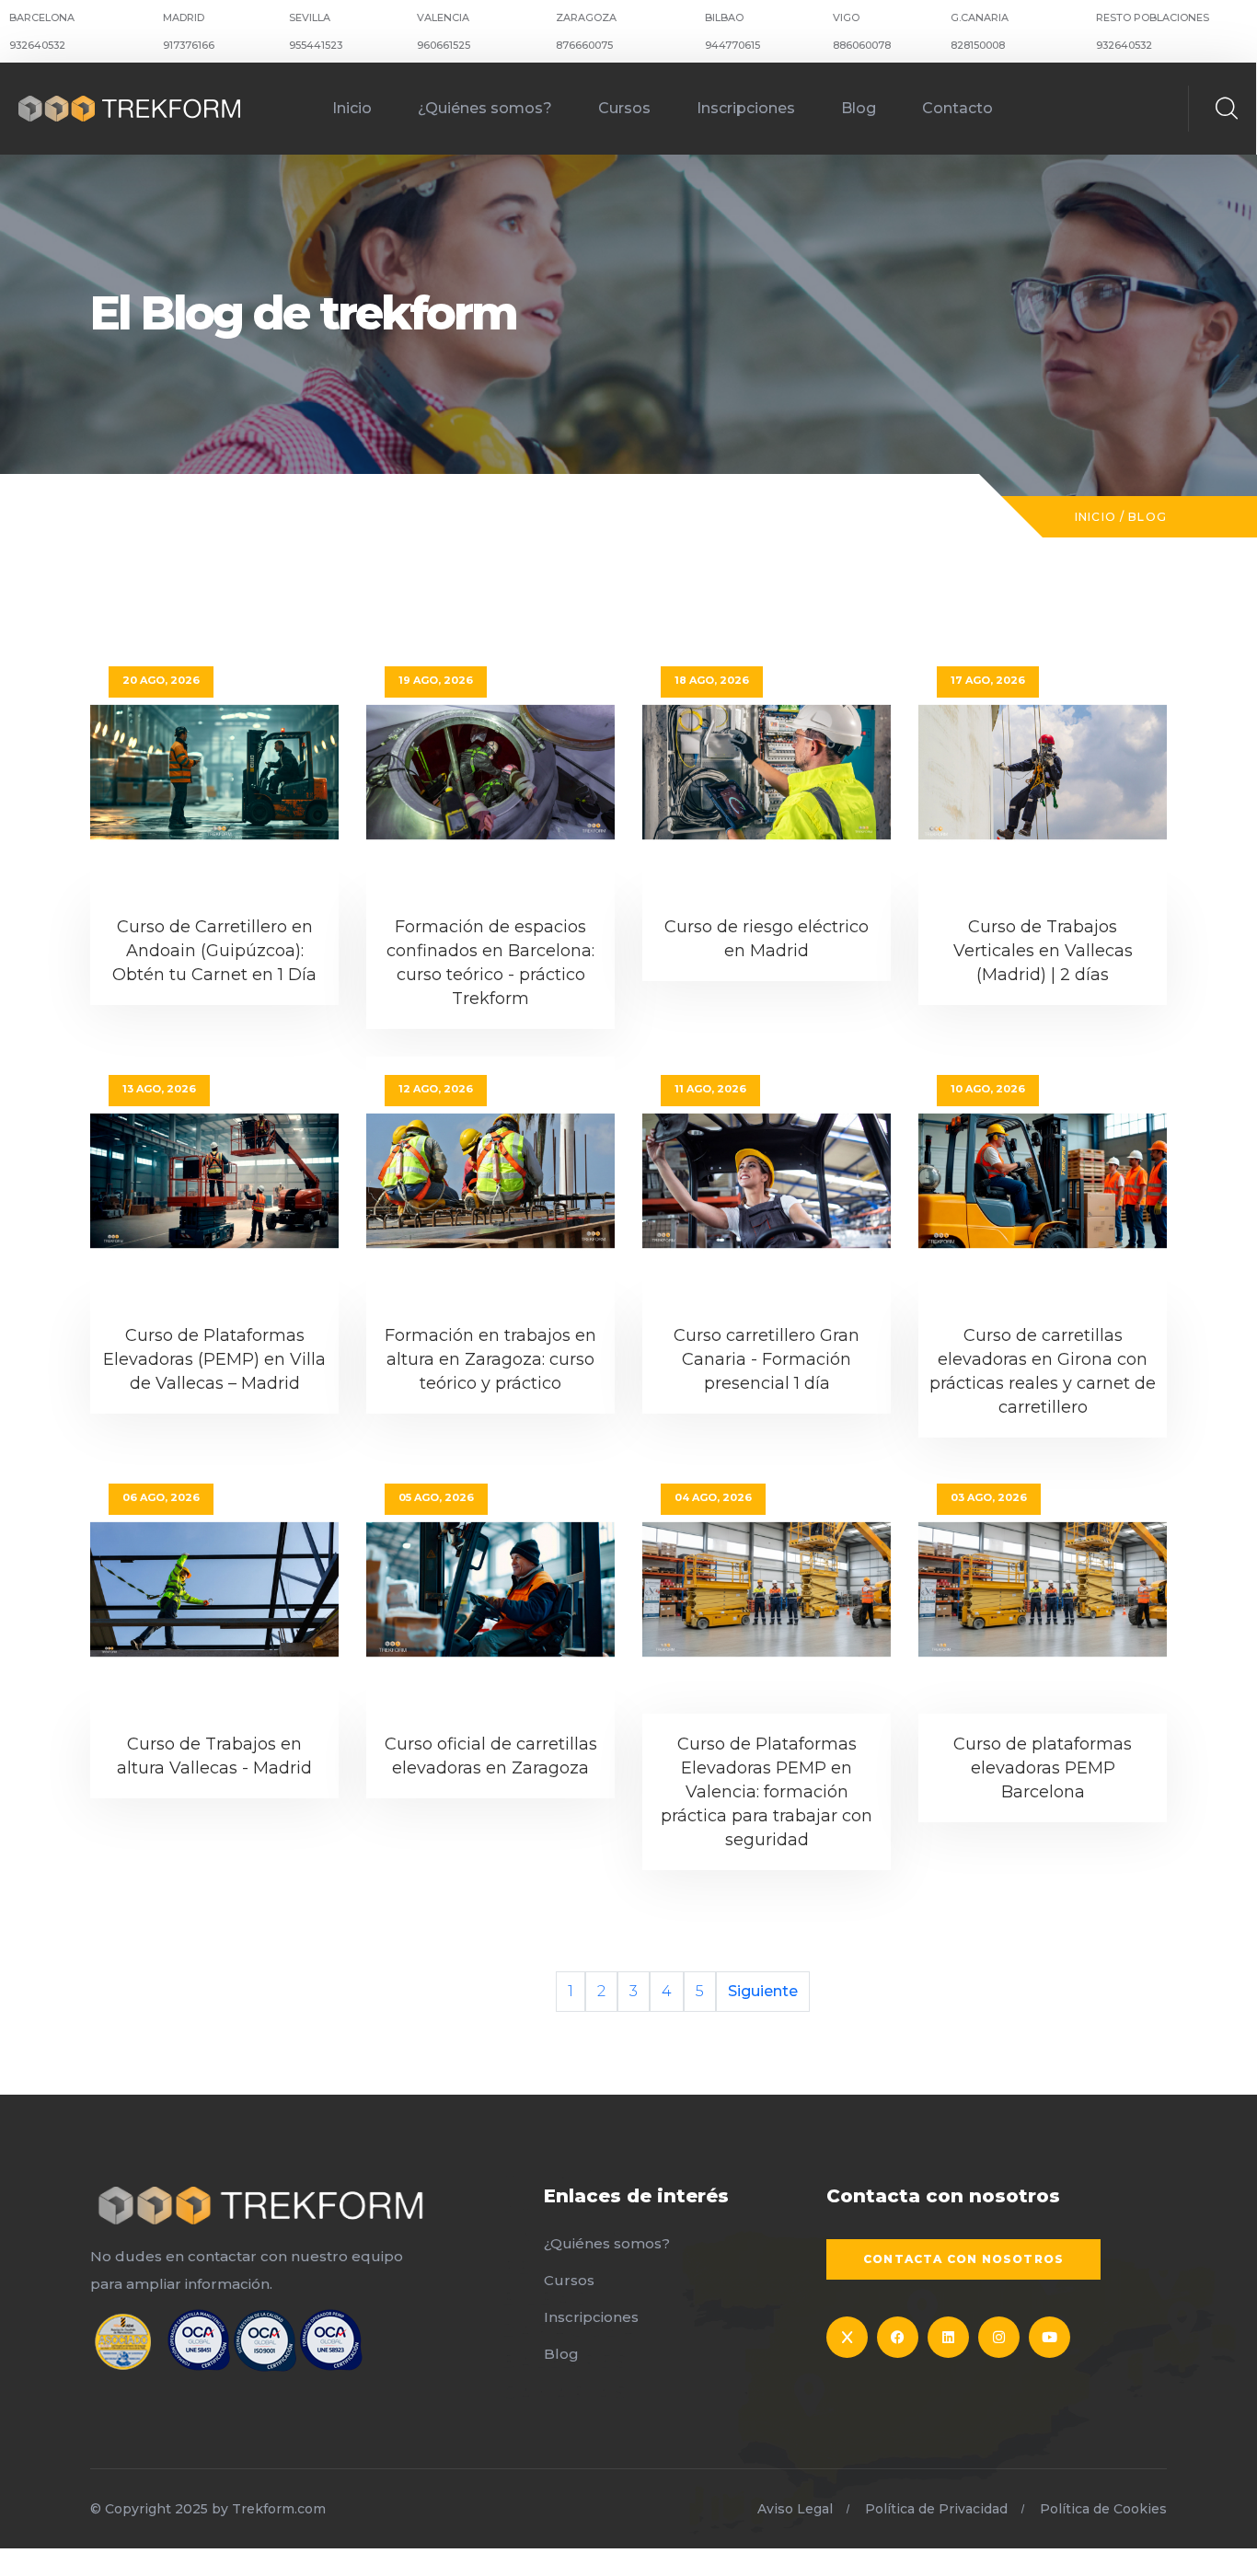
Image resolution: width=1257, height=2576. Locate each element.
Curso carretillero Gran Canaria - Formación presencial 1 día (767, 1359)
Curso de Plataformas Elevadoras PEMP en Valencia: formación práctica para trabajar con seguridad (767, 1792)
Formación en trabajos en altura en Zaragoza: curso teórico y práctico (490, 1359)
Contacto (957, 108)
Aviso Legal (795, 2509)
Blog (859, 108)
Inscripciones (746, 108)
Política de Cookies (1103, 2509)
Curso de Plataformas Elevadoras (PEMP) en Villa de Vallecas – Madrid (214, 1359)
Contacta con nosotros (963, 2259)
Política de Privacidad (936, 2509)
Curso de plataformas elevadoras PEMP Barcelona (1043, 1768)
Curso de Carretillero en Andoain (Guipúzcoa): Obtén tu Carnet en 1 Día (214, 951)
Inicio (352, 108)
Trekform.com (279, 2509)
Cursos (624, 108)
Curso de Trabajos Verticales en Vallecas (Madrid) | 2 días (1043, 951)
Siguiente (763, 1991)
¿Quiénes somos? (485, 108)
